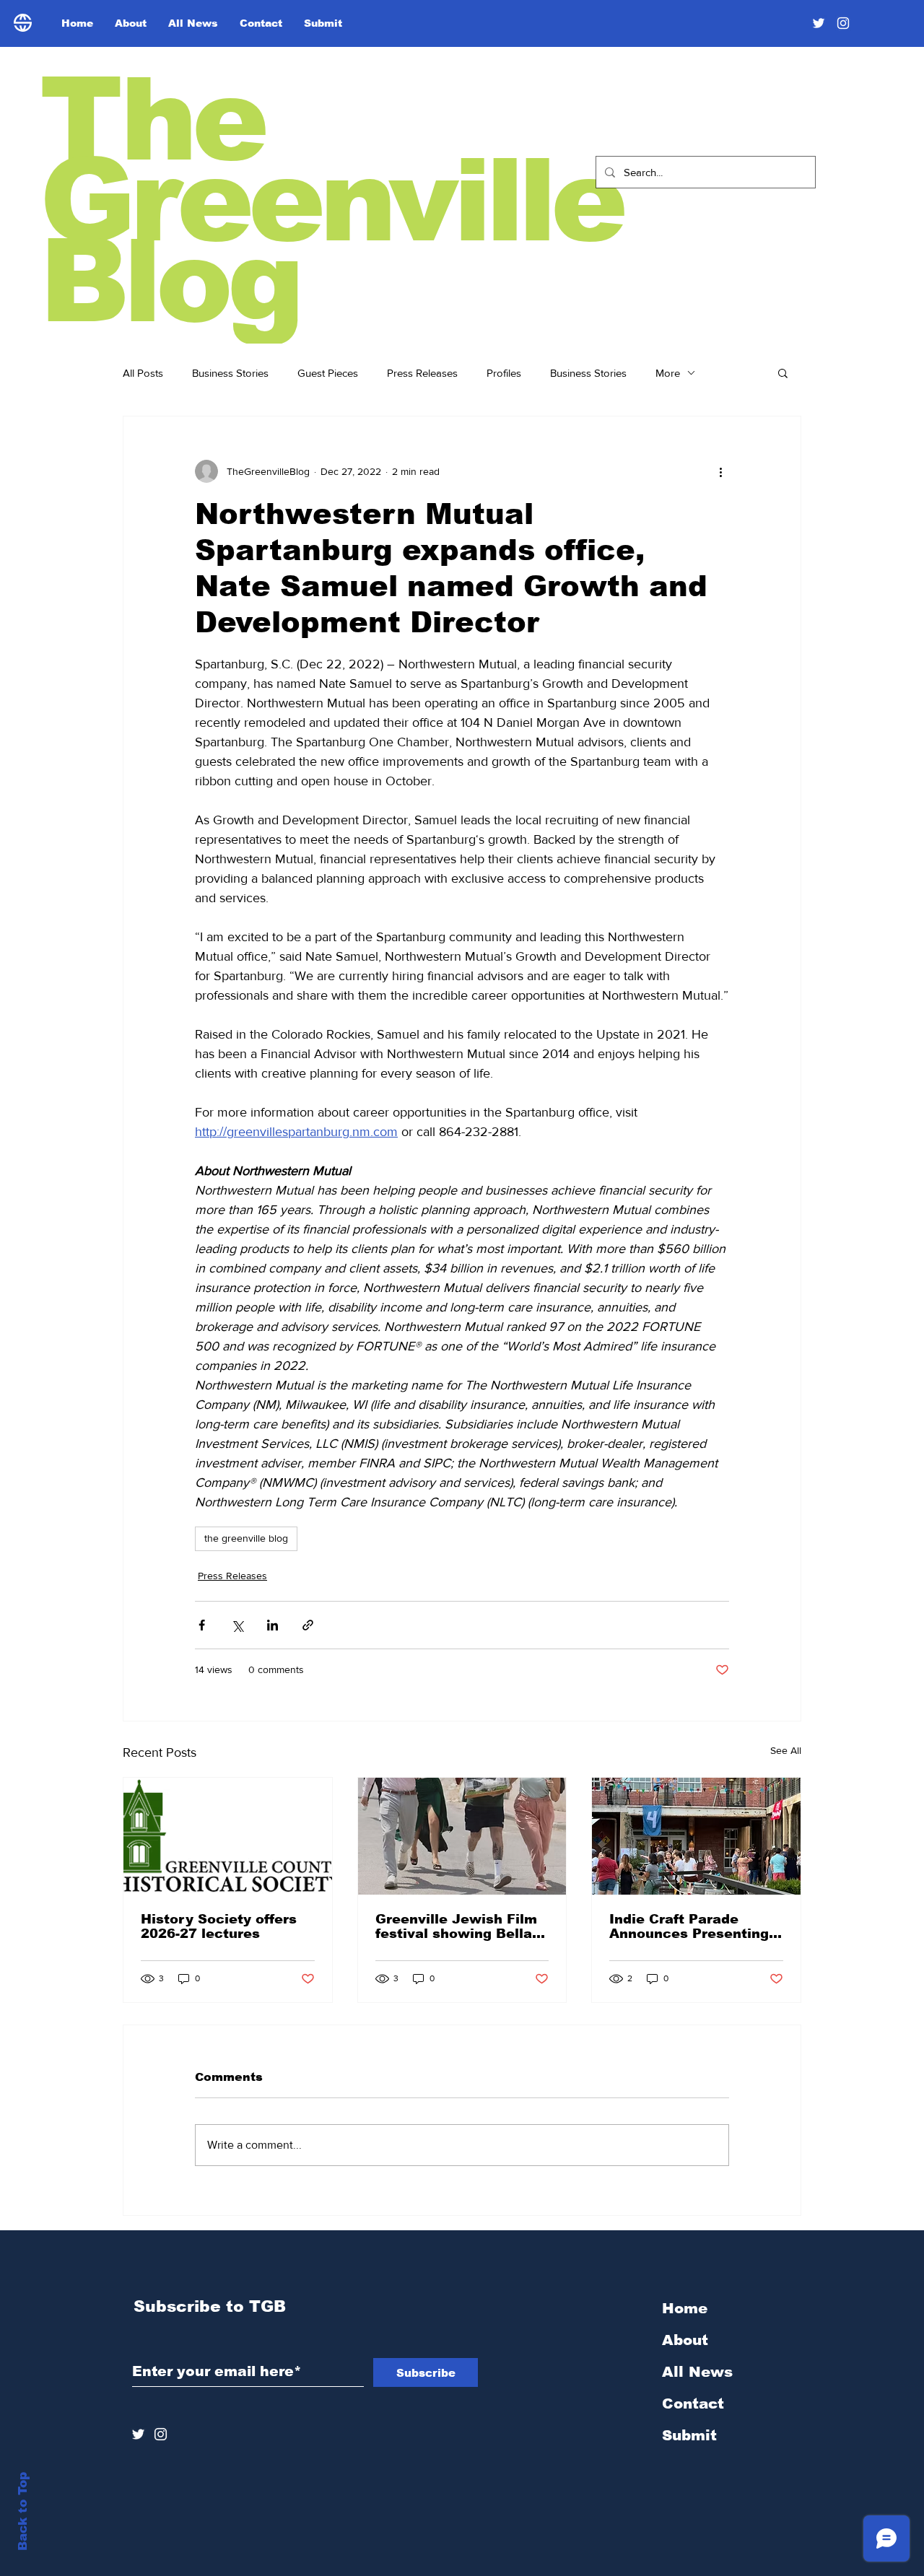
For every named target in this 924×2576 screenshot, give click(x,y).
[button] (783, 372)
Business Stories (230, 373)
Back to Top (23, 2511)
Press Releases (422, 373)
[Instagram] (843, 23)
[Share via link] (308, 1625)
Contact (693, 2403)
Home (685, 2308)
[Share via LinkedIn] (273, 1625)
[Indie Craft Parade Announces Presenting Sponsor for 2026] (696, 1836)
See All (786, 1750)
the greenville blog (246, 1538)
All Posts (143, 373)
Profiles (504, 373)
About (685, 2340)
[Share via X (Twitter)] (237, 1625)
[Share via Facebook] (202, 1625)
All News (697, 2372)
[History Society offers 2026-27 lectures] (228, 1836)
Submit (689, 2435)
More (668, 373)
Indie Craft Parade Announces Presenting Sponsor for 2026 (689, 1926)
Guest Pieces (328, 373)
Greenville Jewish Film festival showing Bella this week (456, 1926)
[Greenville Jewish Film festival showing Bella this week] (462, 1836)
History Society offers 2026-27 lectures (219, 1926)
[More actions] (720, 471)
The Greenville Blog (331, 200)
